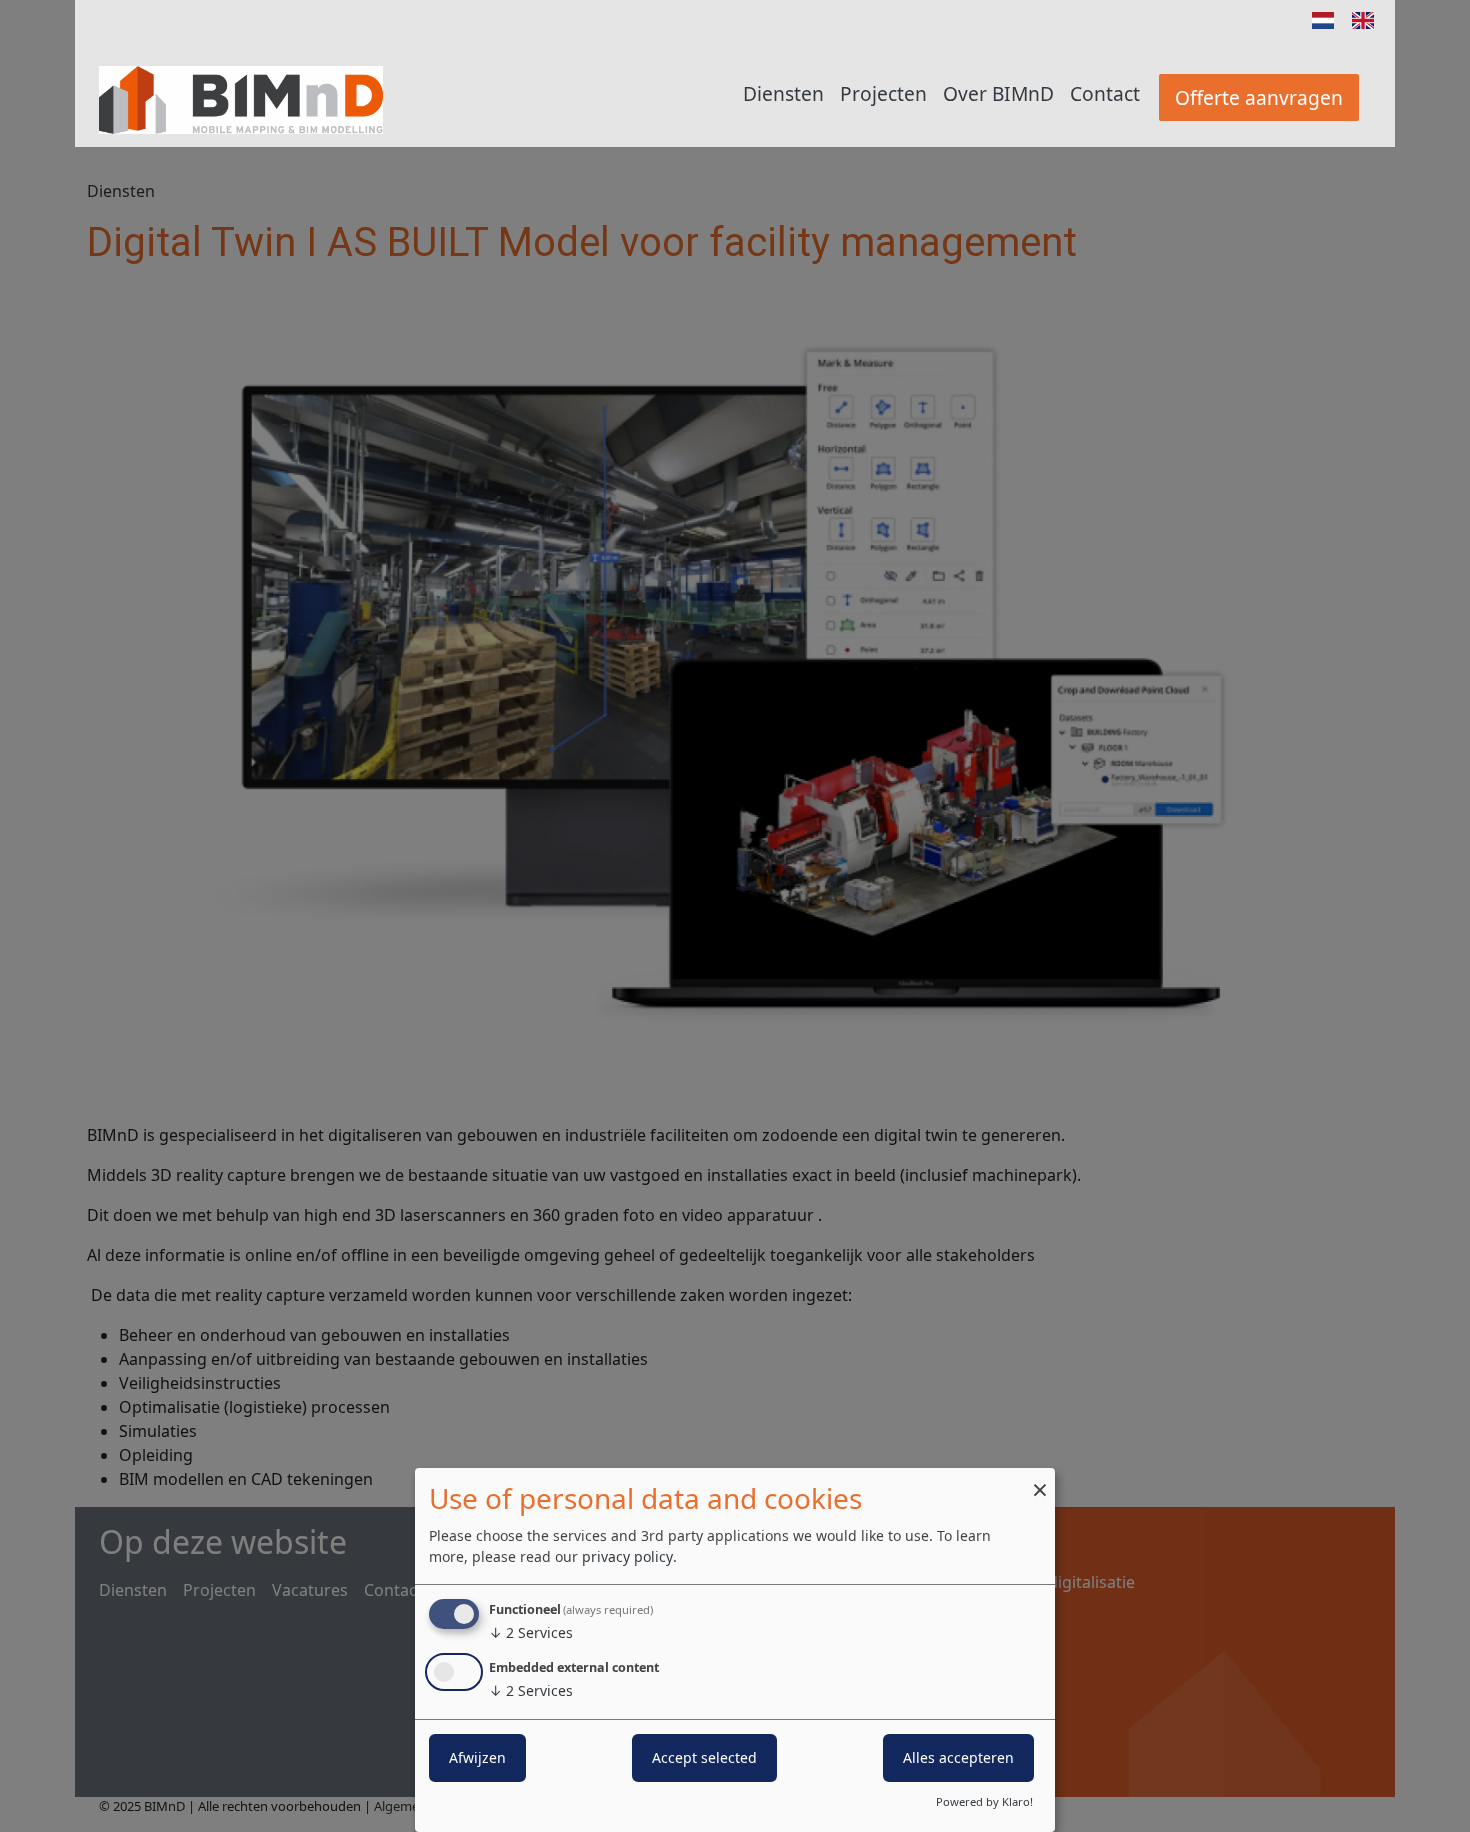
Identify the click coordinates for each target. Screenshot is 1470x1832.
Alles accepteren (958, 1757)
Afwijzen (477, 1757)
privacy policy (627, 1556)
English (1363, 20)
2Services (531, 1632)
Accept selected (704, 1757)
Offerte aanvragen (1259, 97)
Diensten (783, 93)
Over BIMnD (998, 93)
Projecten (883, 93)
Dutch (1323, 20)
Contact (1105, 93)
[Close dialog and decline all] (1040, 1480)
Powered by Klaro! (984, 1801)
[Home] (241, 100)
